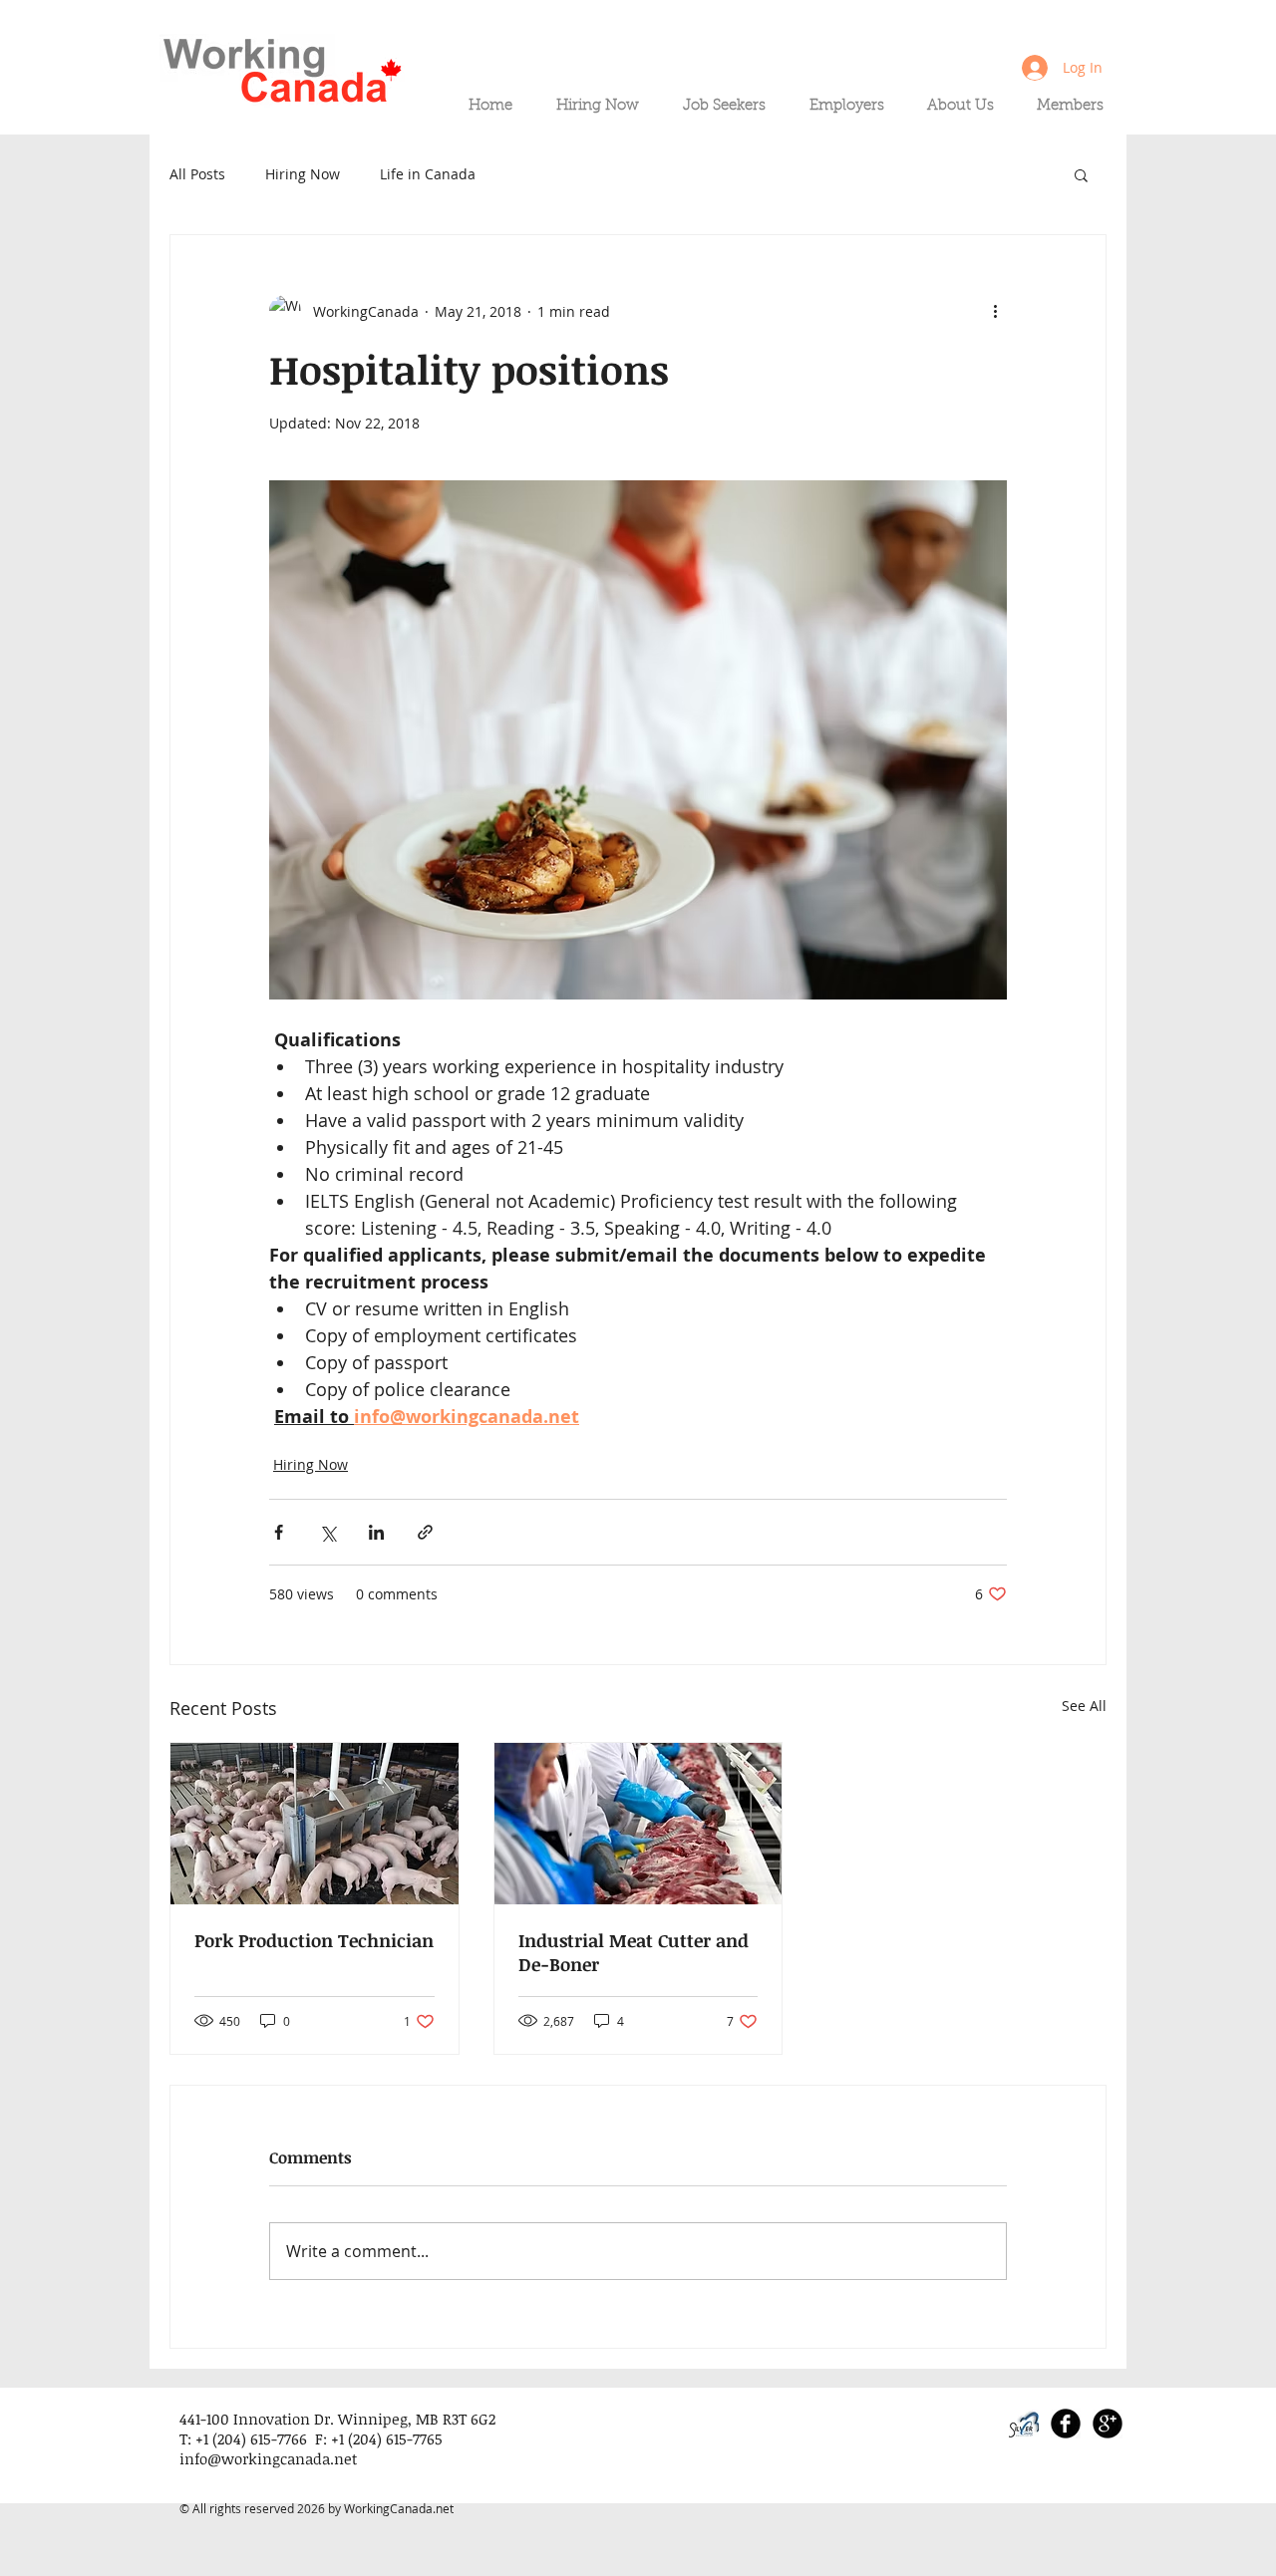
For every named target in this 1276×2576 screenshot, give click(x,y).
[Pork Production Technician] (315, 1824)
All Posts (197, 174)
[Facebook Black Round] (1066, 2424)
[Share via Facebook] (279, 1532)
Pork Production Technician (314, 1940)
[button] (1081, 174)
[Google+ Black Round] (1108, 2424)
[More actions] (995, 311)
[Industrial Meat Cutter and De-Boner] (638, 1824)
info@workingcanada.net (268, 2458)
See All (1084, 1706)
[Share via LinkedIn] (376, 1532)
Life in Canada (428, 174)
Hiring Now (303, 174)
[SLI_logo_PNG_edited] (1024, 2424)
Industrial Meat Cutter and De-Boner (634, 1952)
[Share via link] (425, 1532)
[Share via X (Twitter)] (327, 1532)
